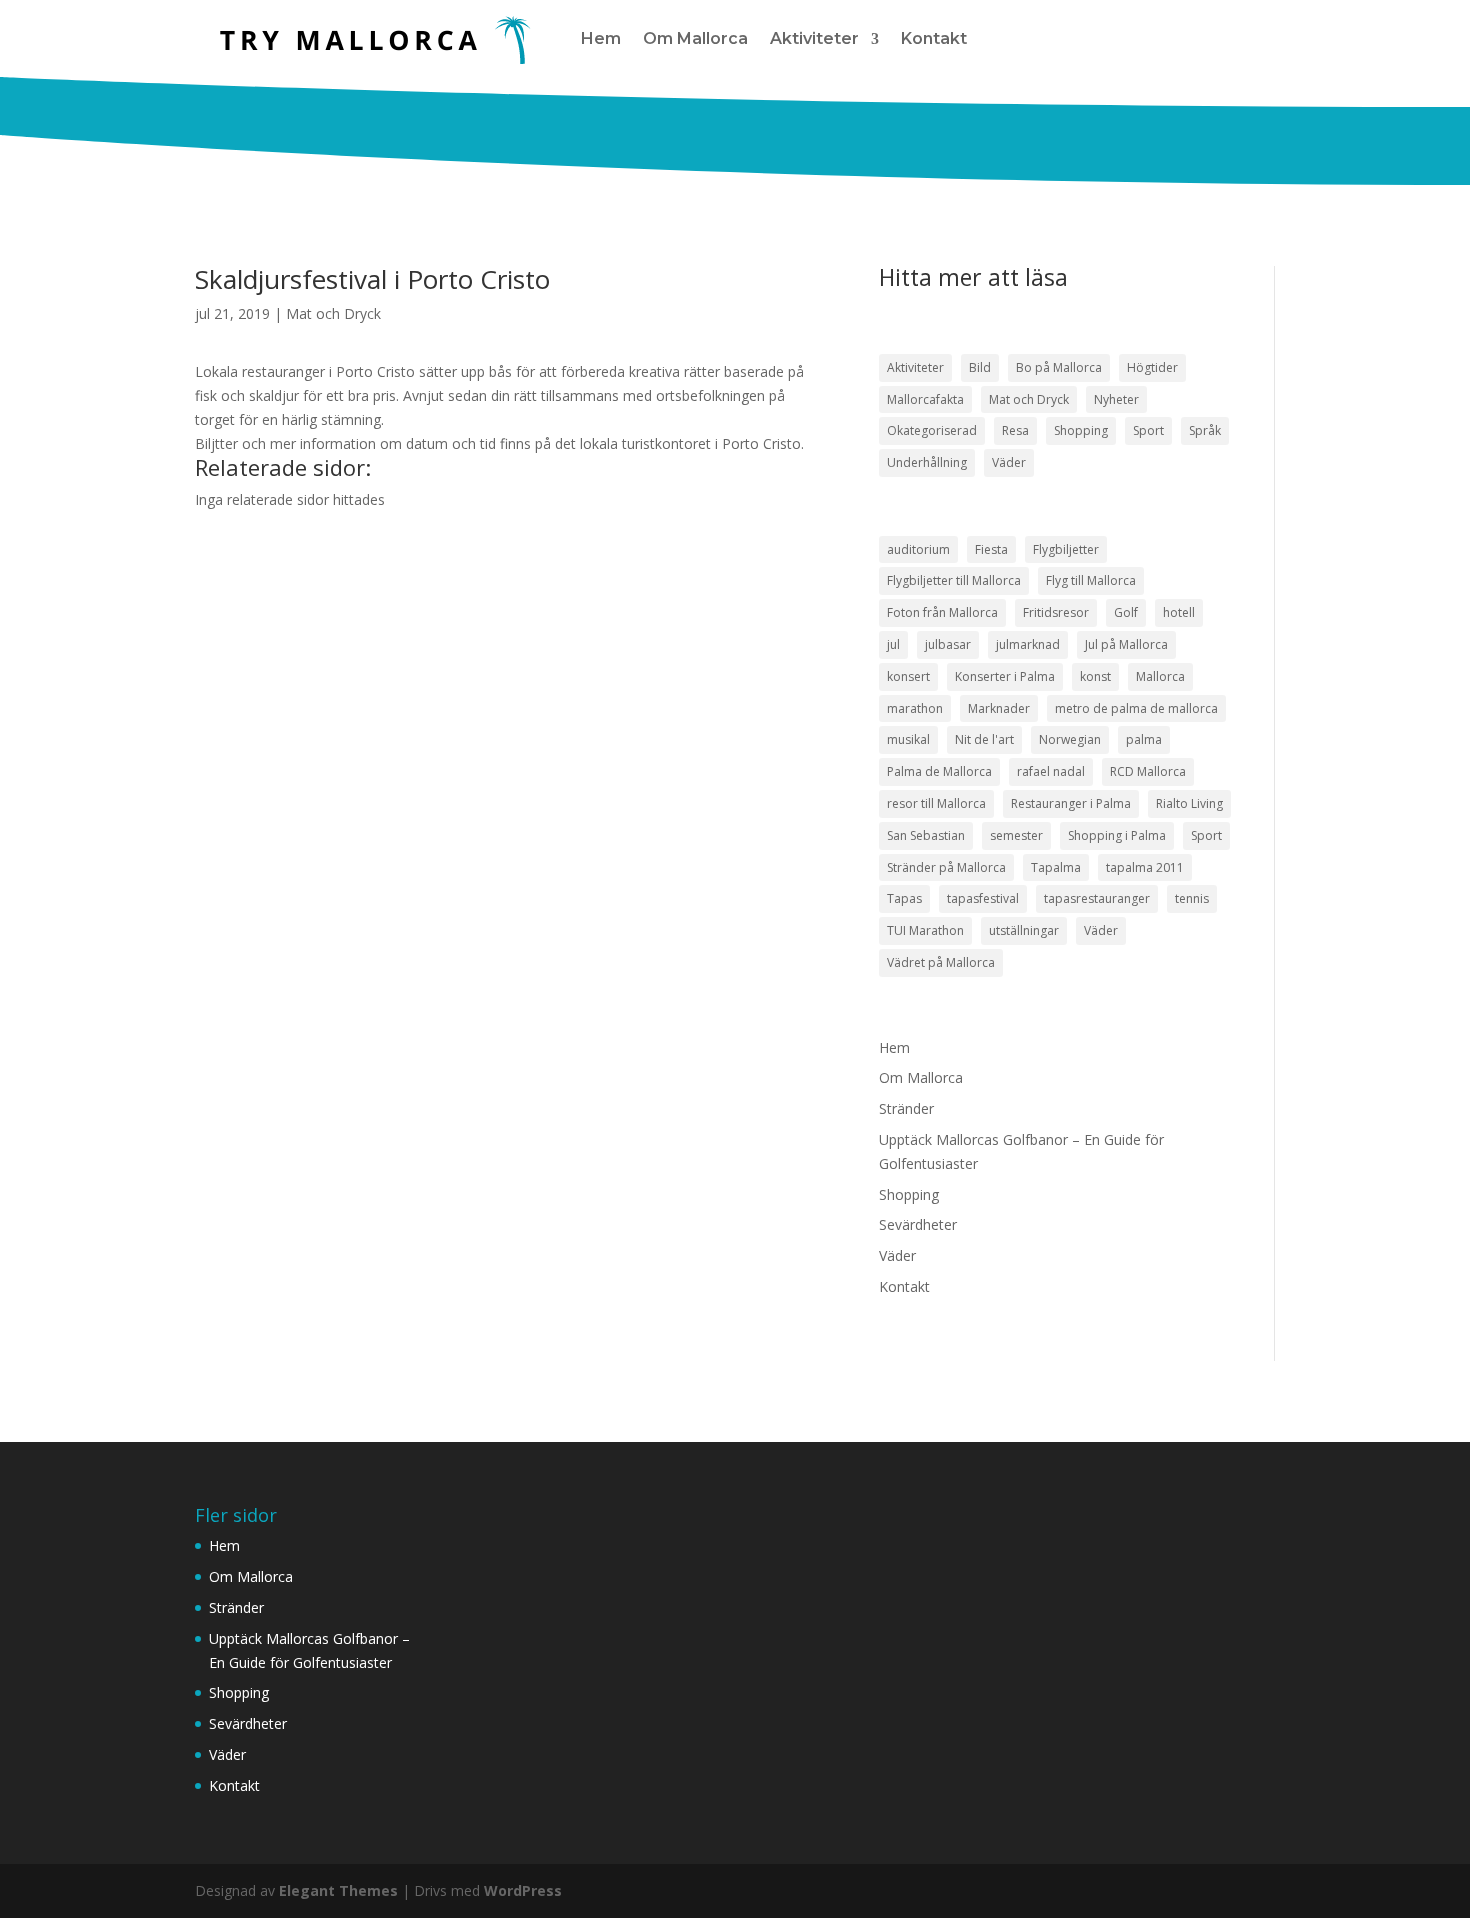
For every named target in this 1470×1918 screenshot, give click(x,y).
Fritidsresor (1056, 612)
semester (1016, 835)
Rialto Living (1189, 803)
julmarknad (1028, 644)
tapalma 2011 (1145, 867)
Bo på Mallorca (1059, 367)
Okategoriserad (932, 430)
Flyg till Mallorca (1091, 580)
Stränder (906, 1108)
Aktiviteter (814, 38)
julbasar (948, 644)
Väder (1009, 462)
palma (1144, 739)
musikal (908, 739)
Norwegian (1070, 739)
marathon (915, 708)
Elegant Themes (338, 1890)
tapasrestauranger (1097, 898)
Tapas (904, 898)
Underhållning (927, 462)
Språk (1205, 430)
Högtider (1152, 367)
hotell (1179, 612)
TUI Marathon (925, 930)
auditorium (918, 549)
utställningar (1024, 930)
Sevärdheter (918, 1224)
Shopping (1081, 430)
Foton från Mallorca (942, 612)
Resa (1015, 430)
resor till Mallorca (936, 803)
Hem (601, 38)
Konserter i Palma (1005, 676)
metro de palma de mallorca (1136, 708)
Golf (1126, 612)
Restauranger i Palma (1071, 803)
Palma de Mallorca (939, 771)
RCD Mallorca (1148, 771)
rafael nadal (1051, 771)
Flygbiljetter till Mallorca (954, 580)
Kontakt (934, 38)
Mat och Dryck (333, 313)
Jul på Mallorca (1126, 644)
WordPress (523, 1890)
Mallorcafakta (925, 399)
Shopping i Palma (1117, 835)
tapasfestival (983, 898)
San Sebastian (926, 835)
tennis (1192, 898)
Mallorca (1160, 676)
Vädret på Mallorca (941, 962)
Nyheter (1116, 399)
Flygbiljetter (1066, 549)
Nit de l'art (984, 739)
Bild (980, 367)
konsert (908, 676)
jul (893, 644)
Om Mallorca (695, 38)
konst (1095, 676)
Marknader (999, 708)
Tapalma (1056, 867)
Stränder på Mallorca (946, 867)
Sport (1148, 430)
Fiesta (991, 549)
